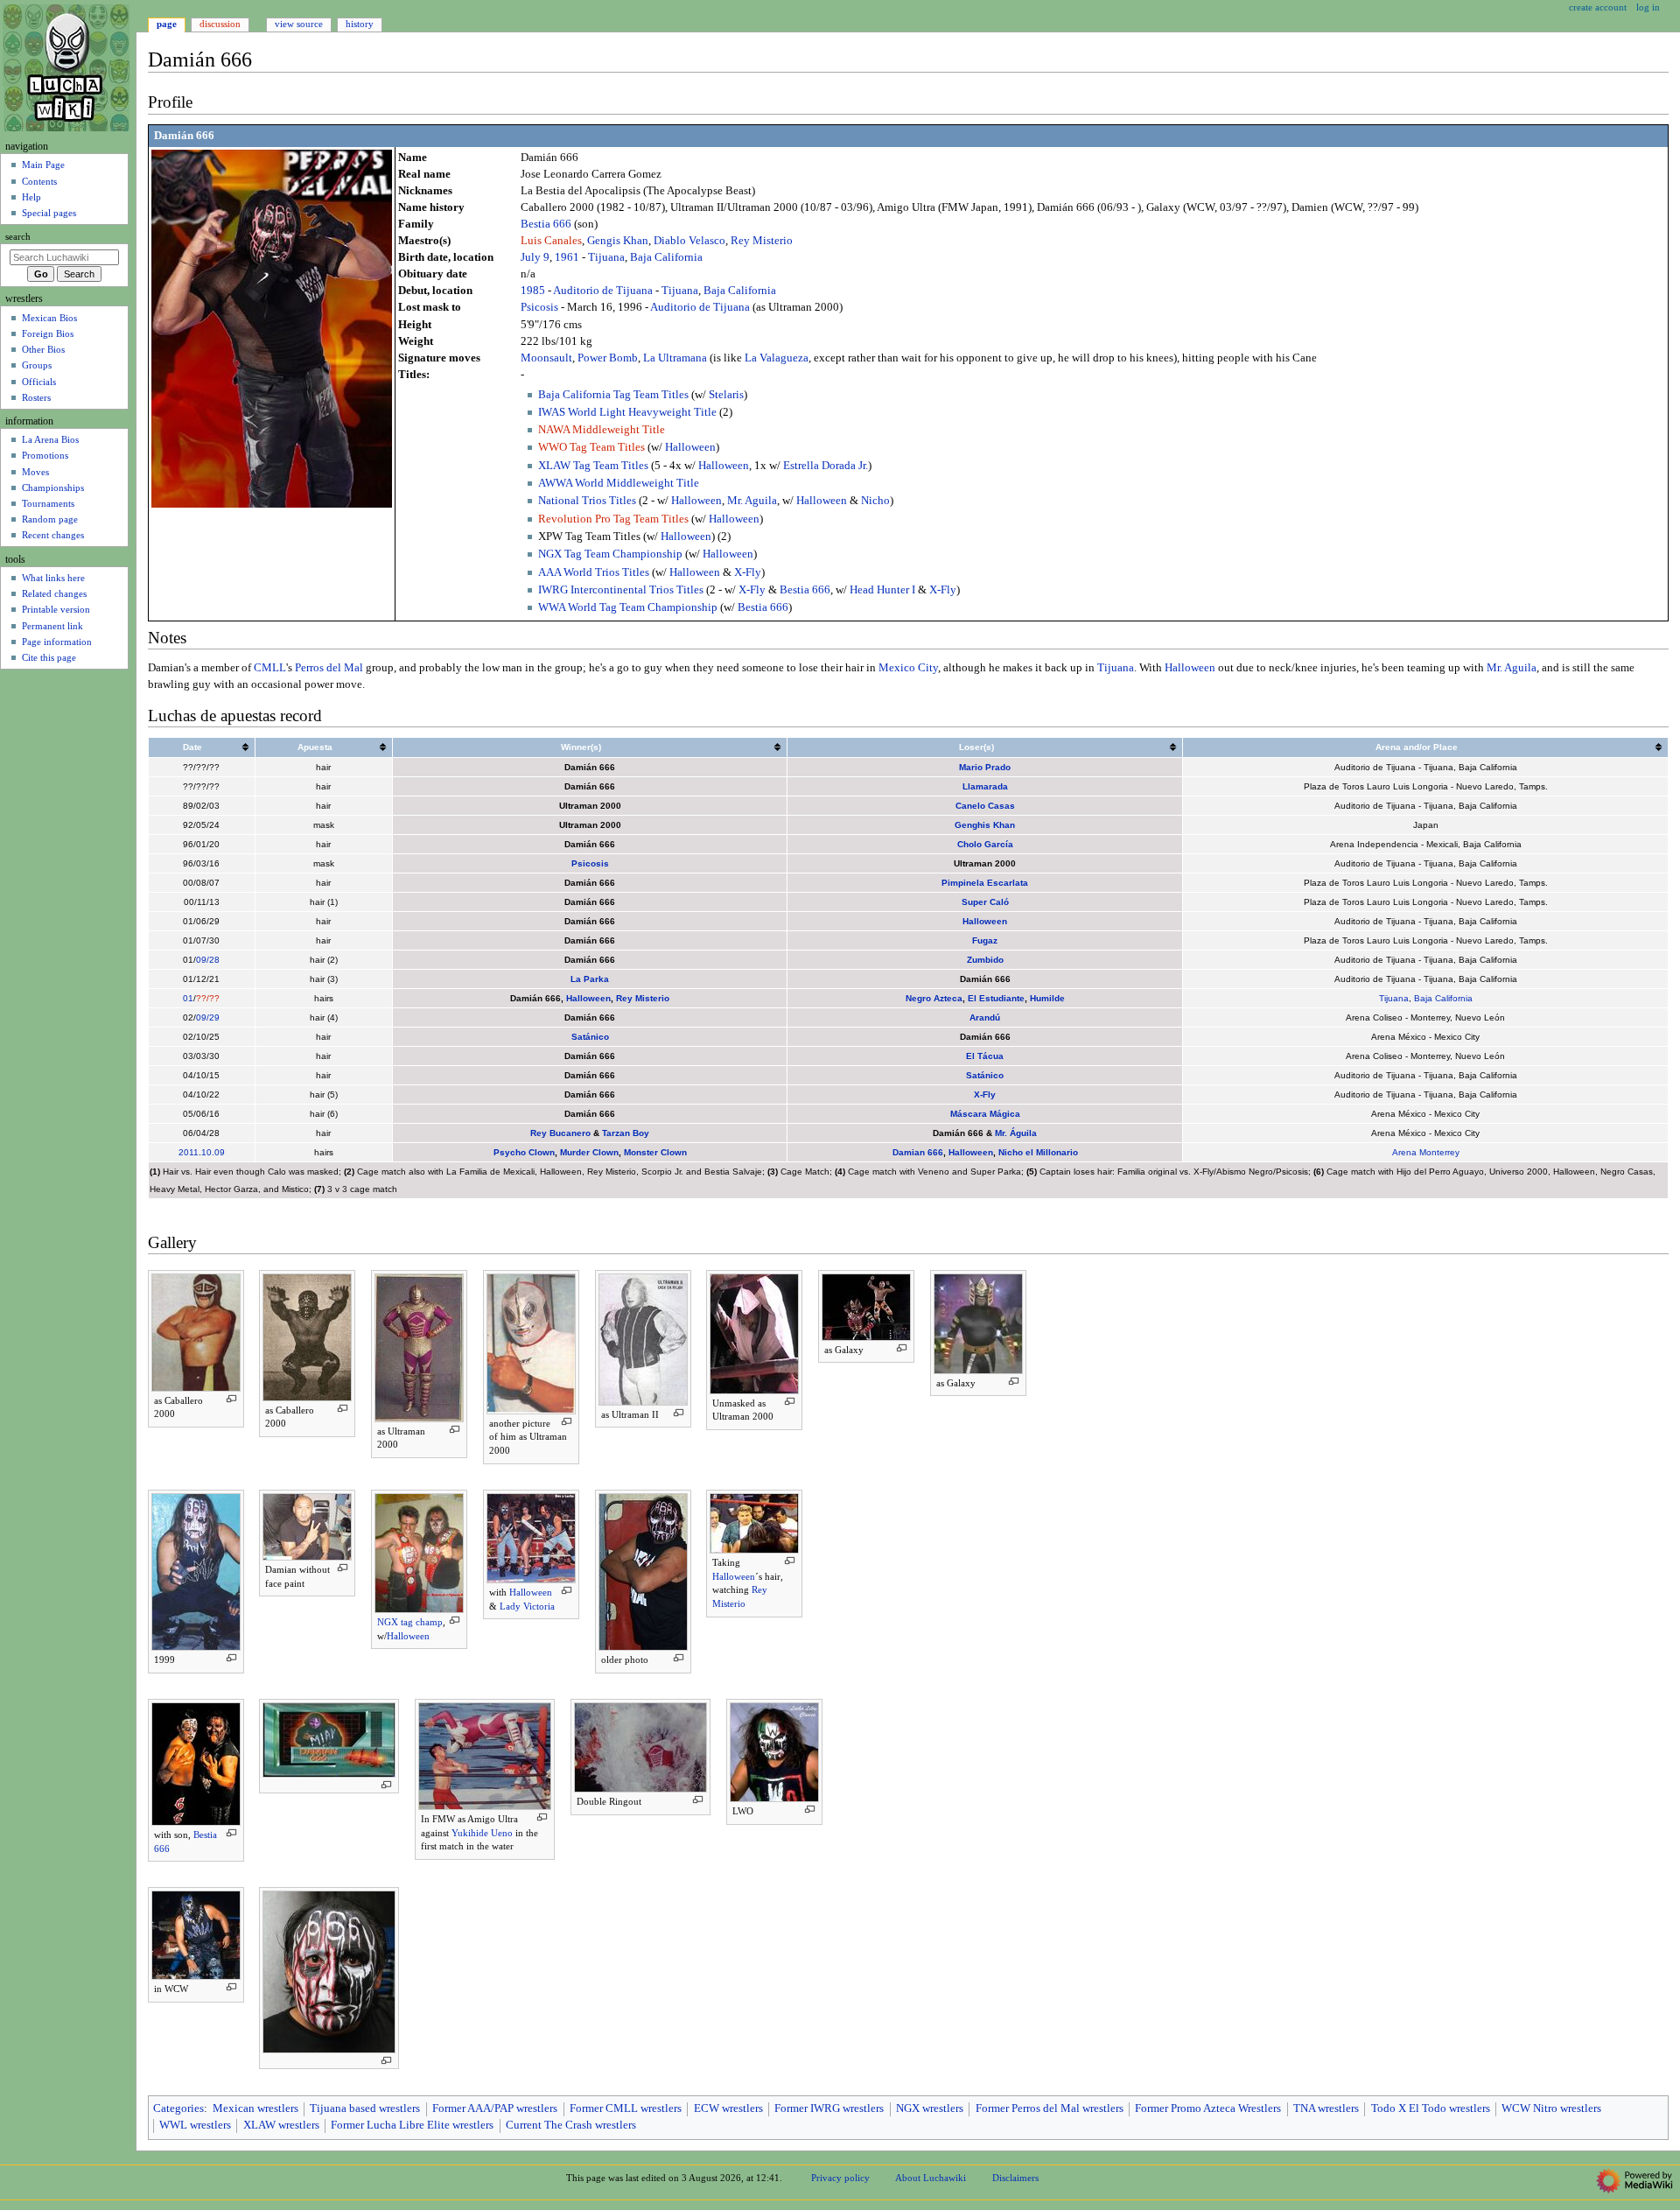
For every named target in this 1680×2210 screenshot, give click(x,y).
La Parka (590, 979)
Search (18, 237)
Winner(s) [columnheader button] (581, 747)
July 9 (535, 257)
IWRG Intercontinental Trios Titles (621, 590)
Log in (1648, 7)
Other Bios (43, 349)
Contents (39, 181)
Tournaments (48, 503)
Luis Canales (551, 241)
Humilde (1047, 998)
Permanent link (52, 626)
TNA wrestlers (1326, 2108)
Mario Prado (985, 767)
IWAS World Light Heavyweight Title (627, 412)
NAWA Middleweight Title (602, 430)
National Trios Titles (587, 501)
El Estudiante (996, 998)
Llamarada (985, 786)
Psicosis (539, 307)
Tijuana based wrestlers (365, 2108)
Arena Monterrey (1426, 1152)
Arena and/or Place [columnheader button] (1417, 747)
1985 (533, 291)
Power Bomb (608, 358)
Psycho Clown (524, 1152)
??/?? (208, 998)
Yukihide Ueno (482, 1833)
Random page (50, 519)
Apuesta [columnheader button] (315, 747)
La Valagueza (777, 358)
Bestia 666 (546, 224)
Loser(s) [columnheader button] (976, 747)
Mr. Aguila (752, 501)
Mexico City (908, 668)
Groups (37, 365)
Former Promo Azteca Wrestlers (1208, 2108)
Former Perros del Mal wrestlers (1050, 2108)
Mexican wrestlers (255, 2108)
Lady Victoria (527, 1606)
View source (299, 24)
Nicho (875, 501)
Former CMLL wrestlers (626, 2108)
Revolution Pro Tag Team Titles (613, 519)
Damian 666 (918, 1152)
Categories (178, 2108)
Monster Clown (655, 1152)
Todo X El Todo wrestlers (1431, 2108)
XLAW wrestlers (281, 2125)
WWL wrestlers (195, 2125)
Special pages (49, 213)
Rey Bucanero (560, 1133)
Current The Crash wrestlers (571, 2125)
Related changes (54, 593)
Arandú (985, 1017)
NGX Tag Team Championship (610, 554)
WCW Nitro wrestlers (1551, 2108)
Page (167, 24)
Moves (35, 472)
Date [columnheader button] (192, 747)
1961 (567, 257)
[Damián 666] (272, 327)
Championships (53, 488)
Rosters (36, 397)
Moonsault (546, 358)
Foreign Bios (48, 333)
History (360, 24)
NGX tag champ (410, 1622)
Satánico (590, 1037)
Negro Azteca (934, 998)
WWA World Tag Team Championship (628, 607)
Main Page (43, 165)
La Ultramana (675, 358)
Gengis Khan (618, 241)
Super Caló (985, 902)
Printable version (56, 609)
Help (31, 197)
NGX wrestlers (930, 2108)
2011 (189, 1152)
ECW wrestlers (728, 2108)
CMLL (270, 668)
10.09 (213, 1152)
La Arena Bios (50, 439)
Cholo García (985, 844)
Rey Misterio (762, 241)
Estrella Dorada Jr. (826, 466)
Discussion (220, 24)
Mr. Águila (1016, 1133)
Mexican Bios (49, 318)
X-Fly (748, 572)
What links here (53, 578)
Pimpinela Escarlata (985, 883)
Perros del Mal (329, 668)
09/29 (208, 1017)
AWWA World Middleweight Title (619, 483)
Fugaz (985, 940)
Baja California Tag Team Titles (613, 395)
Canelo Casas (985, 806)
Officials (39, 382)
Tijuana (606, 257)
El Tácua (985, 1056)
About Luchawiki (931, 2178)
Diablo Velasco (689, 241)
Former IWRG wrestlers (829, 2108)
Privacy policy (840, 2178)
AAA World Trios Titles (594, 572)
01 (188, 998)
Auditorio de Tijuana (603, 291)
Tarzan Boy (626, 1133)
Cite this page (49, 657)
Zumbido (985, 960)
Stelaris (726, 395)
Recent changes (53, 535)
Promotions (45, 455)
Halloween (690, 447)
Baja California (666, 257)
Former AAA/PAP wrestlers (495, 2108)
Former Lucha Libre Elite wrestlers (412, 2125)
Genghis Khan (985, 825)
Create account (1598, 7)
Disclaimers (1015, 2178)
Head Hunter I (882, 590)
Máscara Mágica (985, 1114)
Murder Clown (589, 1152)
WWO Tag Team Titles (591, 447)
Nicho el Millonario (1038, 1152)
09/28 (208, 960)
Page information (57, 642)
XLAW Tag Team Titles (593, 466)
